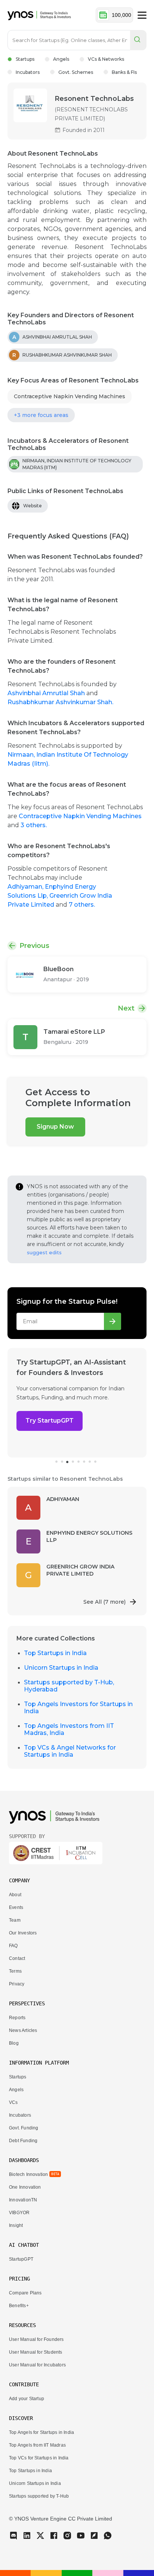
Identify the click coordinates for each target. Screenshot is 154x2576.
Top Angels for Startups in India (41, 2432)
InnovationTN (23, 2200)
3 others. (34, 825)
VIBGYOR (19, 2213)
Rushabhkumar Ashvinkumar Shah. (60, 702)
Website (33, 506)
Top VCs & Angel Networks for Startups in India (70, 1751)
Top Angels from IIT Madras (37, 2445)
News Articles (23, 2030)
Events (16, 1907)
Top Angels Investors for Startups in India (78, 1708)
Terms (15, 1971)
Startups (25, 59)
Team (15, 1920)
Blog (14, 2043)
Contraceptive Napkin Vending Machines (70, 396)
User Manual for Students (36, 2352)
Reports (17, 2018)
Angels (61, 59)
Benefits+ (19, 2306)
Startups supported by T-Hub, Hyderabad (69, 1686)
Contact (17, 1958)
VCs (13, 2102)
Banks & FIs (124, 72)
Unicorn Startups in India (61, 1668)
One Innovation (25, 2187)
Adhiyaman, (26, 887)
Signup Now (55, 1127)
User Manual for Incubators (37, 2365)
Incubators (28, 72)
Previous (34, 946)
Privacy (17, 1984)
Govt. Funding (24, 2128)
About (15, 1895)
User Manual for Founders (36, 2339)
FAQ (13, 1946)
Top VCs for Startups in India (39, 2458)
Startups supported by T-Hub (39, 2496)
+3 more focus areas (41, 415)
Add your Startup (27, 2399)
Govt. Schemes (76, 72)
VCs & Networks (106, 59)
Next (126, 1008)
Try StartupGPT (50, 1421)
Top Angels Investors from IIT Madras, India (69, 1729)
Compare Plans (25, 2293)
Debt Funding (23, 2141)
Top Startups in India (55, 1653)
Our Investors (23, 1933)
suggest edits (44, 1252)
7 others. (82, 905)
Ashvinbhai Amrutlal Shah (47, 693)
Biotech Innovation (28, 2174)
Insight (16, 2225)
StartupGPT (21, 2259)
